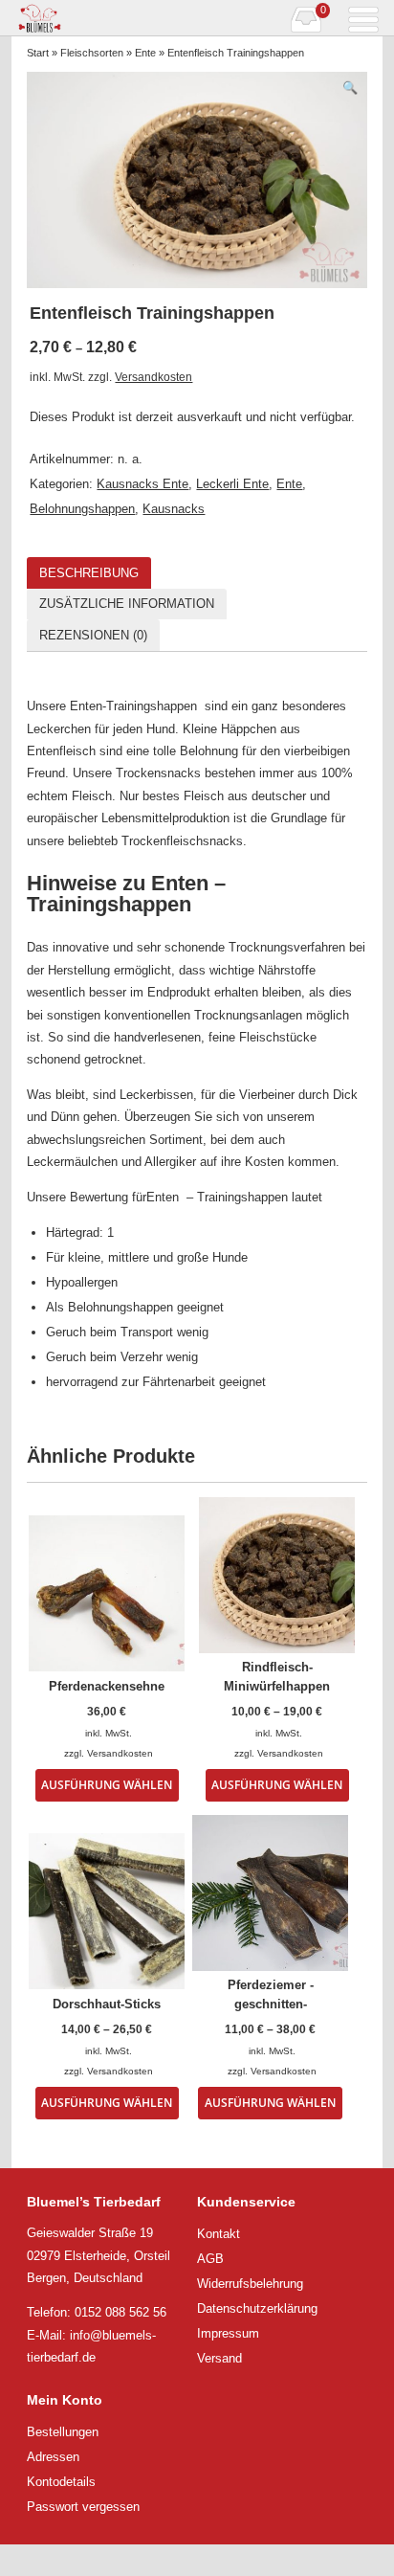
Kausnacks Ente (142, 484)
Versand (219, 2358)
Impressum (228, 2333)
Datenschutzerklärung (257, 2308)
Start (38, 53)
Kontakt (219, 2234)
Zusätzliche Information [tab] (127, 604)
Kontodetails (61, 2482)
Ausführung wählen (107, 1784)
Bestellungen (63, 2432)
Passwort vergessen (83, 2507)
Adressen (53, 2457)
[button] (350, 88)
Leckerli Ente (232, 484)
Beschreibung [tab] (89, 573)
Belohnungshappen (82, 509)
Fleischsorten (92, 53)
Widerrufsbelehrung (250, 2284)
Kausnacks (174, 509)
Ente (145, 53)
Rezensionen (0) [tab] (93, 635)
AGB (210, 2259)
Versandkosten (153, 377)
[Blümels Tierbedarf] (104, 18)
